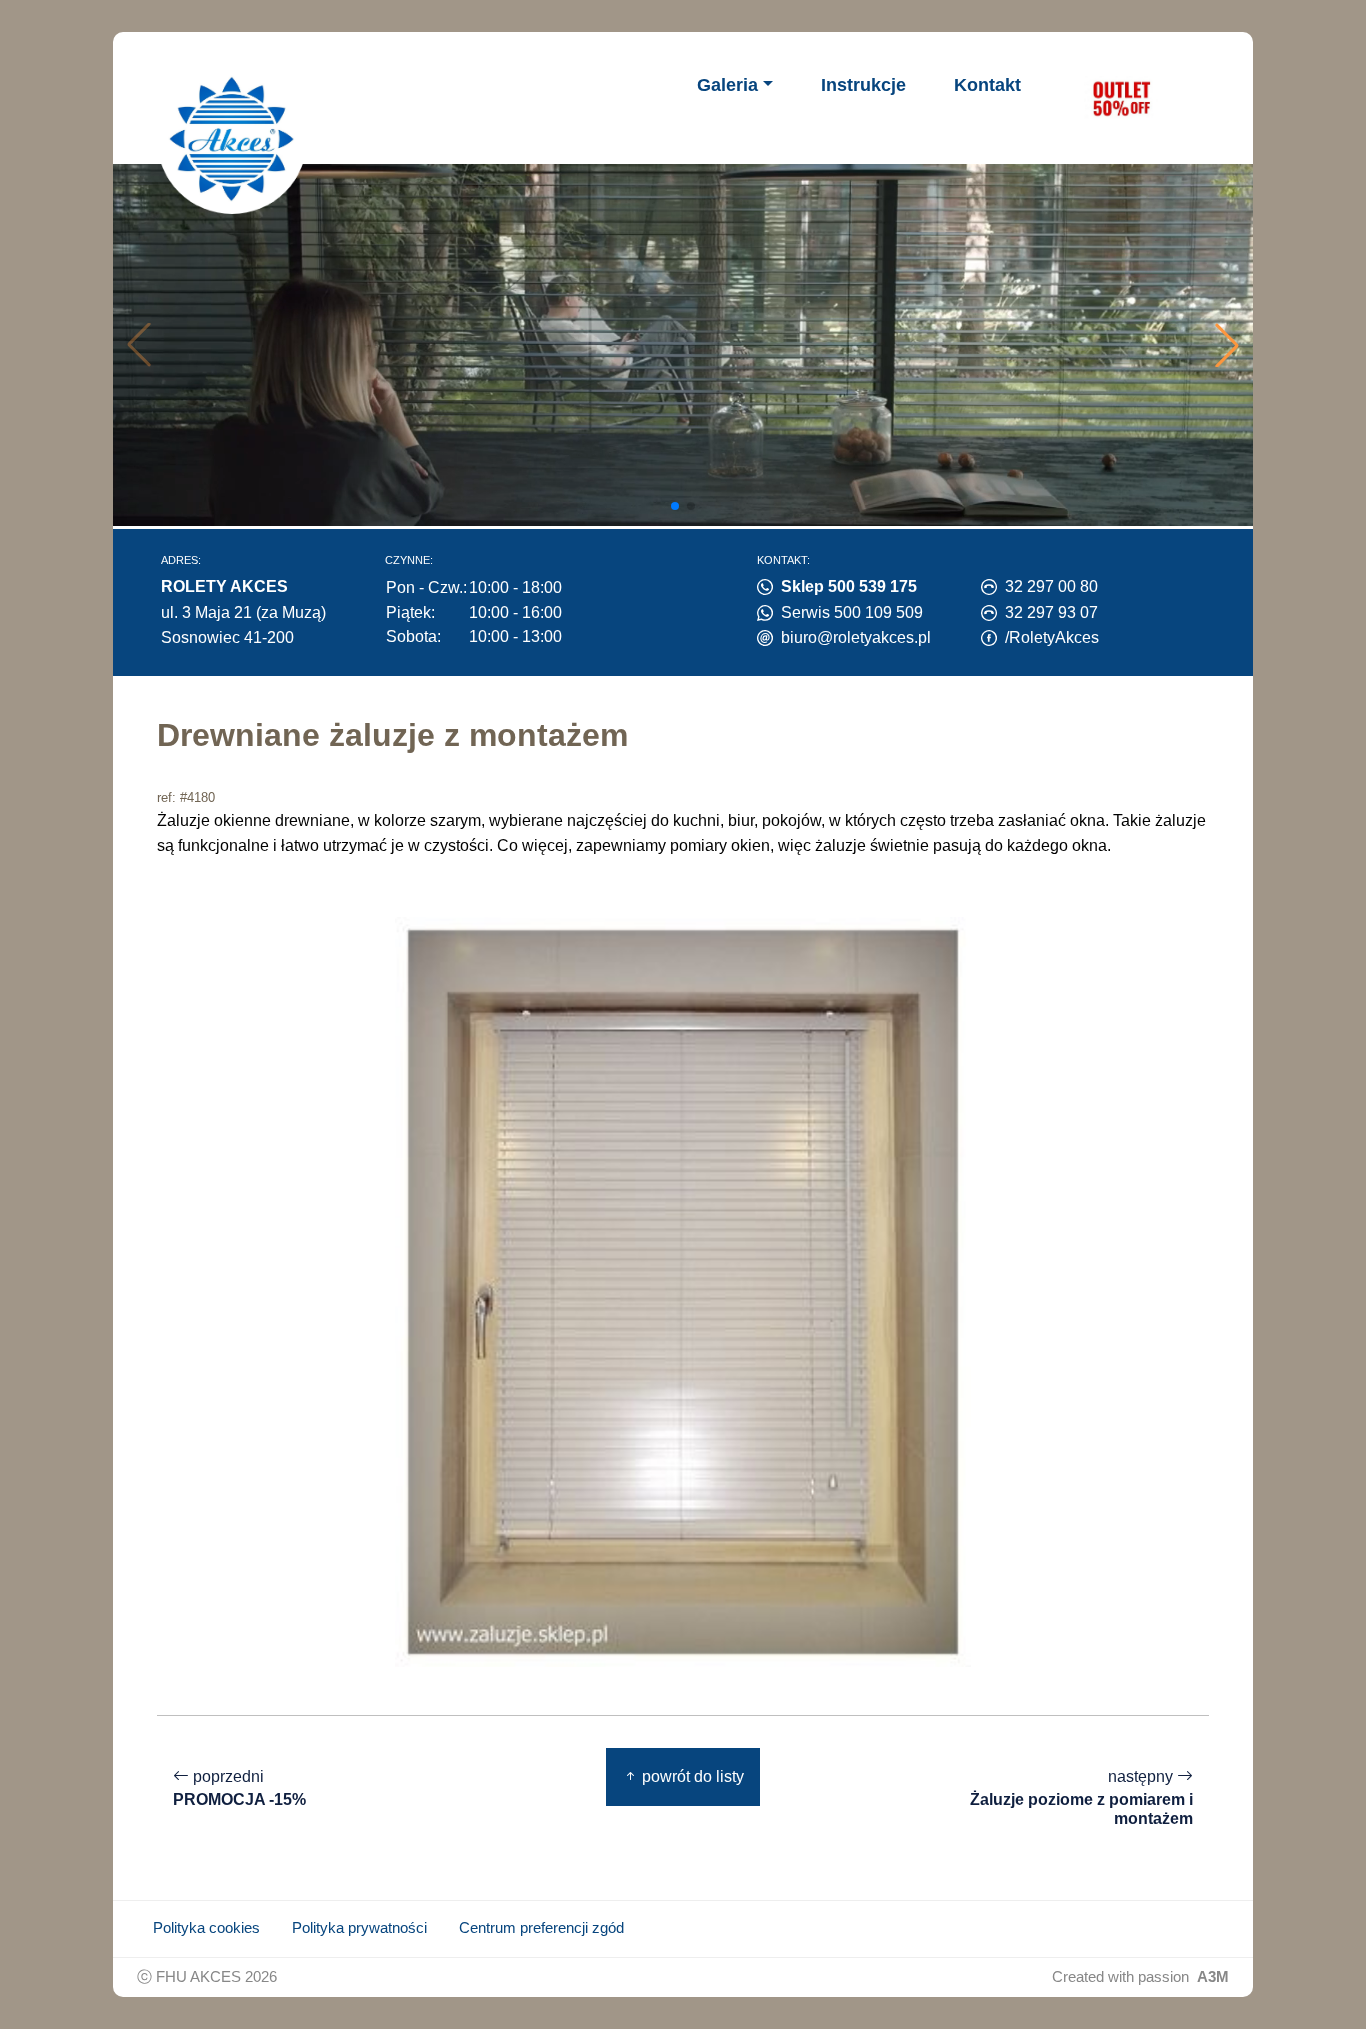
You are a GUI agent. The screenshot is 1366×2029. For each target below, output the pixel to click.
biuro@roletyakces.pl (856, 637)
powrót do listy (691, 1776)
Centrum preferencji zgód (541, 1928)
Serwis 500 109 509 (852, 612)
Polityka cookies (206, 1928)
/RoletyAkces (1052, 637)
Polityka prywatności (359, 1928)
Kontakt (987, 85)
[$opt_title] (1121, 98)
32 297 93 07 (1051, 612)
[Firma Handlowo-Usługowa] (232, 139)
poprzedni (239, 1788)
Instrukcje (863, 85)
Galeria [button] (727, 85)
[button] (1227, 345)
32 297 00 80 (1051, 586)
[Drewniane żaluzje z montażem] (683, 1290)
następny (1081, 1797)
